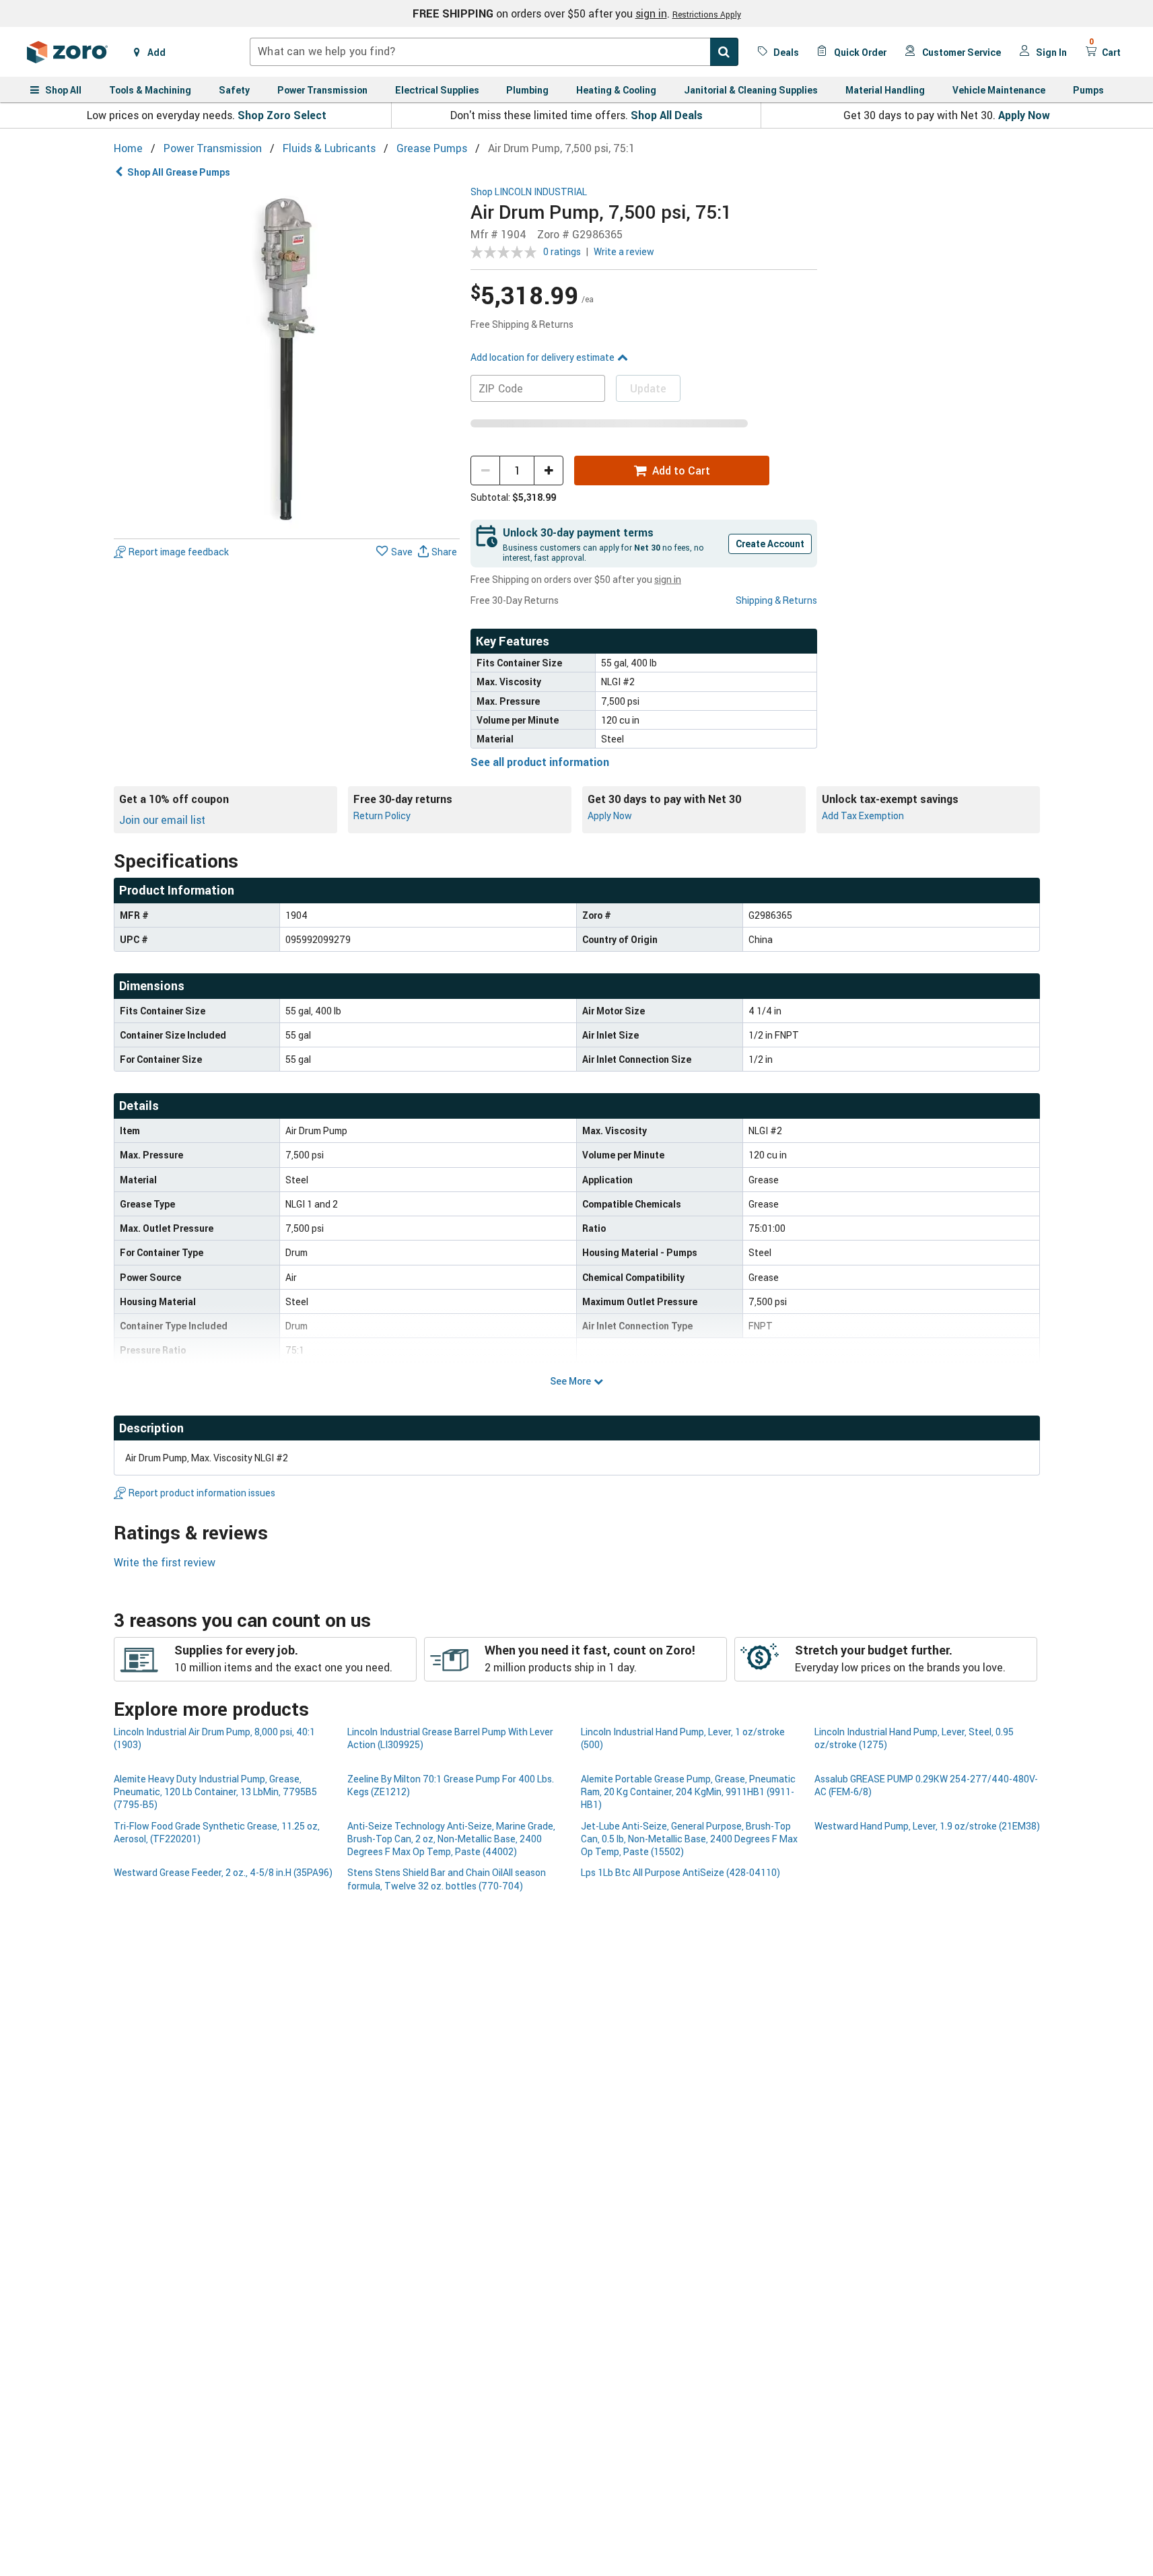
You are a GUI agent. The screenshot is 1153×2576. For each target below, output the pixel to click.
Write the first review (165, 1562)
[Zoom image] (287, 360)
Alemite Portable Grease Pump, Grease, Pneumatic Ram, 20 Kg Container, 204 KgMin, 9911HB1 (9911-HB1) (688, 1792)
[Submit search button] (724, 52)
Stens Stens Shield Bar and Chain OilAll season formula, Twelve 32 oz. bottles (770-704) (447, 1879)
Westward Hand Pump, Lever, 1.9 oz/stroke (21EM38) (927, 1826)
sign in (651, 13)
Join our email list (162, 820)
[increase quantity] (549, 471)
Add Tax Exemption (863, 815)
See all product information (540, 762)
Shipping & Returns (776, 600)
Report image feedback (179, 552)
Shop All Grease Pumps (179, 172)
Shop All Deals (667, 115)
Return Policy (382, 815)
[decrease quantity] (485, 471)
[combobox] (494, 52)
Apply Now (1024, 115)
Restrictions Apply (707, 14)
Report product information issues (202, 1493)
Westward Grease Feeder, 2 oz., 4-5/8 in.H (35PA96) (223, 1872)
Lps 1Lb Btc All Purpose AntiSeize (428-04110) (680, 1872)
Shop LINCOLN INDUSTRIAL (529, 192)
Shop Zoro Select (282, 115)
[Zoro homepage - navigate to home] (67, 52)
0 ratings (562, 251)
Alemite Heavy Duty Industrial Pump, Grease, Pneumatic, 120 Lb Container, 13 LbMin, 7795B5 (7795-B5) (215, 1792)
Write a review (624, 251)
